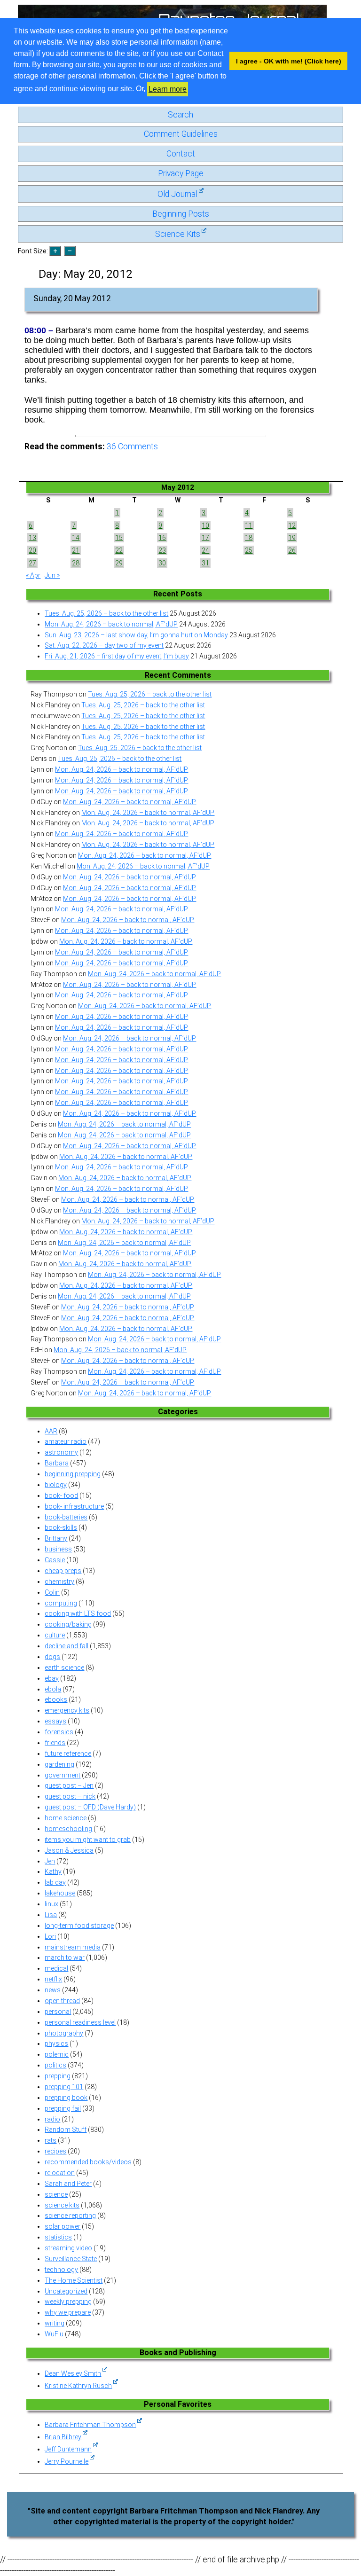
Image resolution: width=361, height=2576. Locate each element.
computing (61, 1603)
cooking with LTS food (78, 1613)
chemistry (59, 1582)
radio (52, 2119)
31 (205, 563)
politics (55, 2065)
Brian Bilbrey (63, 2437)
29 (119, 563)
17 (205, 538)
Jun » (52, 575)
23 (162, 550)
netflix (53, 1979)
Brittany (56, 1538)
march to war (65, 1957)
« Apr (33, 575)
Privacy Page (181, 173)
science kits (62, 2205)
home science (66, 1818)
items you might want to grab (88, 1840)
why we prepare (68, 2312)
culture (55, 1635)
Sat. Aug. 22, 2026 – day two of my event (104, 645)
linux (51, 1904)
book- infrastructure (74, 1506)
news (53, 1990)
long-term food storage (79, 1926)
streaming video (68, 2248)
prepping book (66, 2098)
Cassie (55, 1560)
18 (249, 538)
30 (162, 563)
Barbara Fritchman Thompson (90, 2425)
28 (76, 563)
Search (180, 115)
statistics (58, 2237)
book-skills (61, 1527)
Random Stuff (66, 2130)
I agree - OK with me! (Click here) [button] (289, 61)
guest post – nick (70, 1796)
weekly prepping (68, 2302)
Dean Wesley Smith (73, 2373)
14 (76, 538)
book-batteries (66, 1517)
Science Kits (178, 234)
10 (205, 525)
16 (162, 538)
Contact (181, 154)
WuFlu (54, 2334)
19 (292, 538)
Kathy (53, 1871)
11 (249, 525)
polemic (57, 2054)
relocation (60, 2173)
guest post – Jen (69, 1785)
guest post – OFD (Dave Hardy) (90, 1807)
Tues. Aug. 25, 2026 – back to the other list (106, 613)
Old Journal (177, 194)
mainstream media (73, 1947)
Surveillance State (71, 2259)
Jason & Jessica (69, 1850)
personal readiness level (80, 2022)
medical (56, 1968)
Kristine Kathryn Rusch (78, 2386)
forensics (59, 1732)
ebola (53, 1689)
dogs (52, 1657)
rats (51, 2140)
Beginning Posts (181, 214)
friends (55, 1743)
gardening (59, 1764)
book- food (61, 1495)
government (63, 1775)
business (58, 1549)
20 (32, 550)
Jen (50, 1861)
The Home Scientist (74, 2280)
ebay (52, 1678)
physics (56, 2044)
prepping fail (63, 2108)
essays (55, 1721)
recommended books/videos (88, 2162)
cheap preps (63, 1571)
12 (292, 525)
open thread (62, 2001)
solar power (63, 2226)
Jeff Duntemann (68, 2449)
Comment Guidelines (181, 134)
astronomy (61, 1452)
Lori (50, 1936)
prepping (58, 2076)
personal (58, 2012)
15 (119, 538)
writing (55, 2323)
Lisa (51, 1915)
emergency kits (67, 1710)
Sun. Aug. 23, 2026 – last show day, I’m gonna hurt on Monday (136, 635)
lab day (55, 1882)
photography (64, 2033)
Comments (132, 446)
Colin (52, 1592)
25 (249, 550)
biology (56, 1485)
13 (32, 538)
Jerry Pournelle (67, 2461)
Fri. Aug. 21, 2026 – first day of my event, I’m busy (117, 656)
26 (292, 550)
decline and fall (67, 1646)
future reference (68, 1754)
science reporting (70, 2216)
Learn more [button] (168, 89)
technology (61, 2270)
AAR (51, 1431)
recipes (55, 2151)
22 (119, 550)
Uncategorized (66, 2291)
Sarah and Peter (68, 2184)
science (56, 2194)
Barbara (57, 1463)
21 (76, 550)
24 (205, 550)
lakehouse (60, 1893)
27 (32, 563)
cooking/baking (68, 1624)
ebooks (56, 1699)
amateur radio (66, 1441)
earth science (64, 1668)
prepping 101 (64, 2087)
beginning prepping (73, 1474)
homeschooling (68, 1829)
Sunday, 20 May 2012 (72, 298)
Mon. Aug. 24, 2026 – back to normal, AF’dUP (111, 624)
